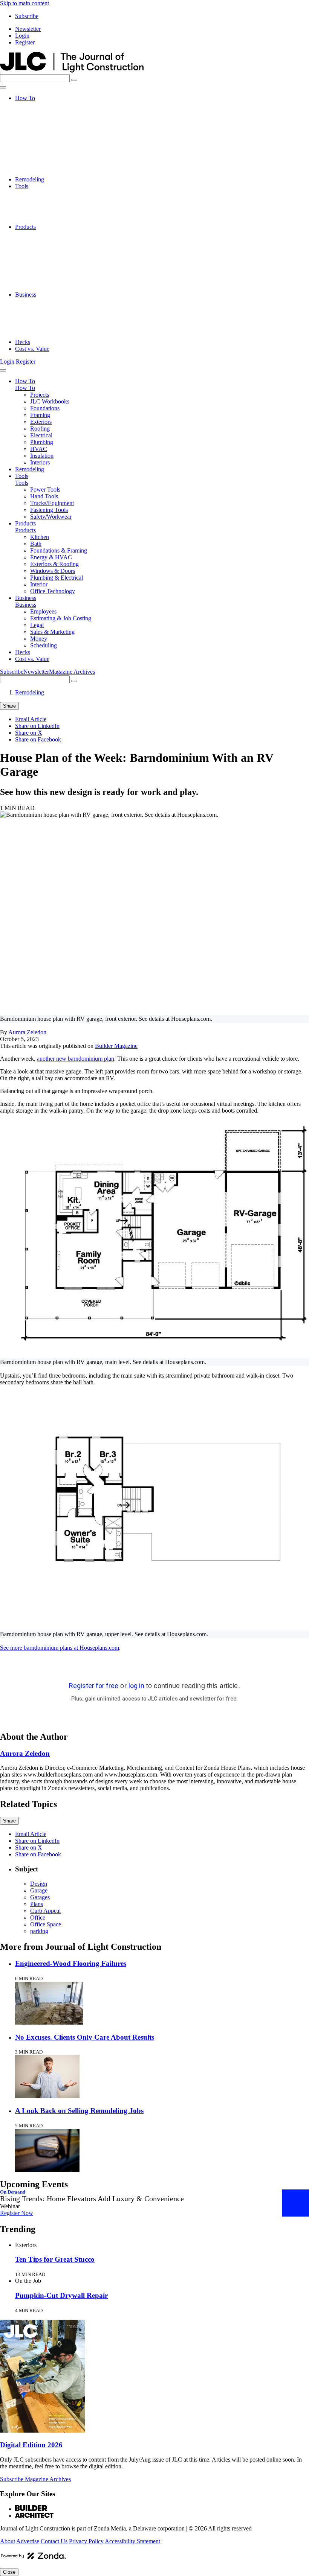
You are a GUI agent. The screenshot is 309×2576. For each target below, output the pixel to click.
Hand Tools (44, 200)
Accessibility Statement (132, 2541)
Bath (36, 240)
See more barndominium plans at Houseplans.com (60, 1648)
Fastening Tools (49, 213)
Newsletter (28, 29)
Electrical (41, 145)
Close (9, 2572)
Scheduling (44, 335)
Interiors (40, 173)
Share (9, 706)
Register (25, 42)
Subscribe (27, 16)
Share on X (29, 733)
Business (26, 295)
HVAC (39, 159)
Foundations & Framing (59, 247)
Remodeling (30, 179)
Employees (43, 301)
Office (38, 1918)
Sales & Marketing (52, 322)
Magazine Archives (72, 672)
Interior (39, 281)
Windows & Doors (53, 267)
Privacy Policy (86, 2541)
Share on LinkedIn (37, 726)
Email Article (31, 719)
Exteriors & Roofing (54, 261)
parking (39, 1931)
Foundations (45, 118)
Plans (37, 1904)
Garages (40, 1897)
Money (39, 328)
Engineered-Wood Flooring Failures (71, 1963)
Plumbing (42, 152)
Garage (39, 1890)
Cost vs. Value (32, 349)
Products (25, 227)
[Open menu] (3, 87)
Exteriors (41, 132)
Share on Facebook (38, 739)
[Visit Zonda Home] (34, 2558)
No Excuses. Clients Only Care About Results (85, 2037)
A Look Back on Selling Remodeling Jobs (79, 2111)
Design (39, 1884)
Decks (23, 342)
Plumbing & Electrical (57, 274)
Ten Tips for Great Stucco (55, 2259)
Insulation (42, 166)
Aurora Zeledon (27, 1032)
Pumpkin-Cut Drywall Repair (61, 2295)
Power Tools (45, 193)
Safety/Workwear (51, 220)
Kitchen (40, 234)
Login (22, 36)
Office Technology (53, 288)
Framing (40, 125)
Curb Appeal (45, 1911)
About (8, 2541)
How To (25, 98)
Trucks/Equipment (52, 206)
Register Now (17, 2213)
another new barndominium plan (76, 1059)
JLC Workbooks (50, 112)
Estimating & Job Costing (61, 308)
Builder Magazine (116, 1046)
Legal (37, 315)
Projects (40, 105)
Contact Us (54, 2541)
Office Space (46, 1924)
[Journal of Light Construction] (72, 71)
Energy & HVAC (51, 254)
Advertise (28, 2541)
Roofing (40, 139)
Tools (22, 186)
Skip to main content (24, 3)
